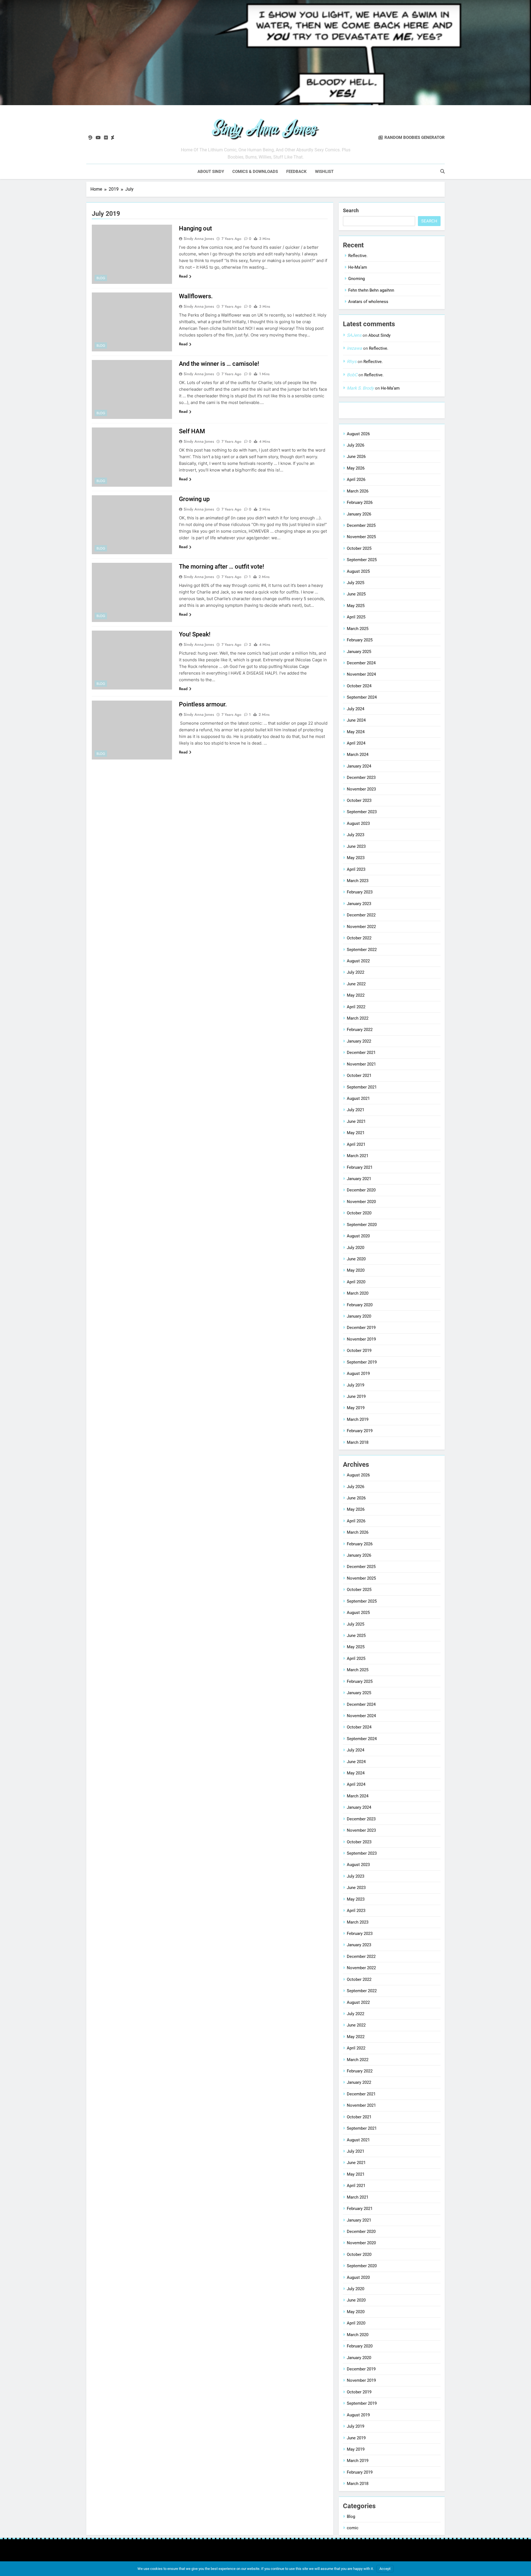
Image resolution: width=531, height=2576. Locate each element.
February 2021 (360, 1167)
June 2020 (356, 1259)
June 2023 (356, 846)
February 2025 (360, 640)
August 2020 (358, 1236)
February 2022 (360, 1030)
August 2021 (358, 1098)
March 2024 (358, 755)
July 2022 (356, 972)
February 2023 (360, 892)
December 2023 (361, 778)
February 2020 (360, 1305)
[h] (106, 138)
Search (351, 210)
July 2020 (356, 1248)
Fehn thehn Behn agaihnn (371, 290)
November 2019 (361, 1339)
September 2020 (362, 1225)
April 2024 (356, 743)
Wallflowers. (196, 296)
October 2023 (359, 800)
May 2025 (356, 606)
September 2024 (362, 697)
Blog (101, 278)
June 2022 (356, 984)
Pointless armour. (203, 704)
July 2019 (356, 1385)
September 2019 (362, 1362)
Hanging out (195, 228)
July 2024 (356, 709)
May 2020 (356, 1270)
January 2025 (359, 652)
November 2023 (361, 789)
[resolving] (90, 138)
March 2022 (358, 1018)
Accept (385, 2569)
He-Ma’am (358, 267)
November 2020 (361, 1202)
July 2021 (356, 1110)
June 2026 (356, 457)
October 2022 (359, 938)
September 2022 (362, 950)
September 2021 (362, 1087)
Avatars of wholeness (368, 302)
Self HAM (192, 431)
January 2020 (359, 1316)
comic (353, 2528)
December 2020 (361, 1190)
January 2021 (359, 1179)
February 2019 (360, 1431)
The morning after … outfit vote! (222, 567)
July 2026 (356, 445)
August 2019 (358, 1373)
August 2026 (358, 434)
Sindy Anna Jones (199, 239)
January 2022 (359, 1041)
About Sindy (211, 172)
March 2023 (358, 881)
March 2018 (358, 1442)
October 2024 (359, 686)
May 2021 (356, 1133)
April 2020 (356, 1282)
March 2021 (358, 1156)
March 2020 (358, 1293)
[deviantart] (113, 138)
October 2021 (359, 1076)
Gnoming (356, 279)
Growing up (194, 499)
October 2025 (359, 548)
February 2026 (360, 502)
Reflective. (358, 256)
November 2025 (361, 537)
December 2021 (361, 1053)
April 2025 (356, 617)
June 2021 (356, 1121)
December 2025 (361, 525)
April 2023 (356, 869)
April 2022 (356, 1007)
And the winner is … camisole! (219, 364)
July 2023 (356, 835)
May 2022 (356, 995)
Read (183, 276)
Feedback (296, 172)
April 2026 (356, 480)
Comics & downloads (255, 172)
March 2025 (358, 629)
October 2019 (359, 1351)
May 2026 (356, 468)
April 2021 (356, 1144)
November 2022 (361, 927)
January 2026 (359, 514)
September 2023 (362, 812)
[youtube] (98, 138)
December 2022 (361, 915)
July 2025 (356, 583)
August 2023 (358, 823)
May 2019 (356, 1408)
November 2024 (361, 674)
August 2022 (358, 961)
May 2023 (356, 858)
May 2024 (356, 732)
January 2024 (359, 766)
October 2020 (359, 1213)
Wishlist (324, 172)
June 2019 (356, 1396)
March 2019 (358, 1419)
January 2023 (359, 904)
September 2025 (362, 560)
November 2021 (361, 1064)
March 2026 (358, 491)
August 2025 (358, 571)
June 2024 (356, 720)
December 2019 (361, 1328)
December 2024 (361, 663)
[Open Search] (442, 171)
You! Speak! (195, 634)
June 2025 (356, 594)
